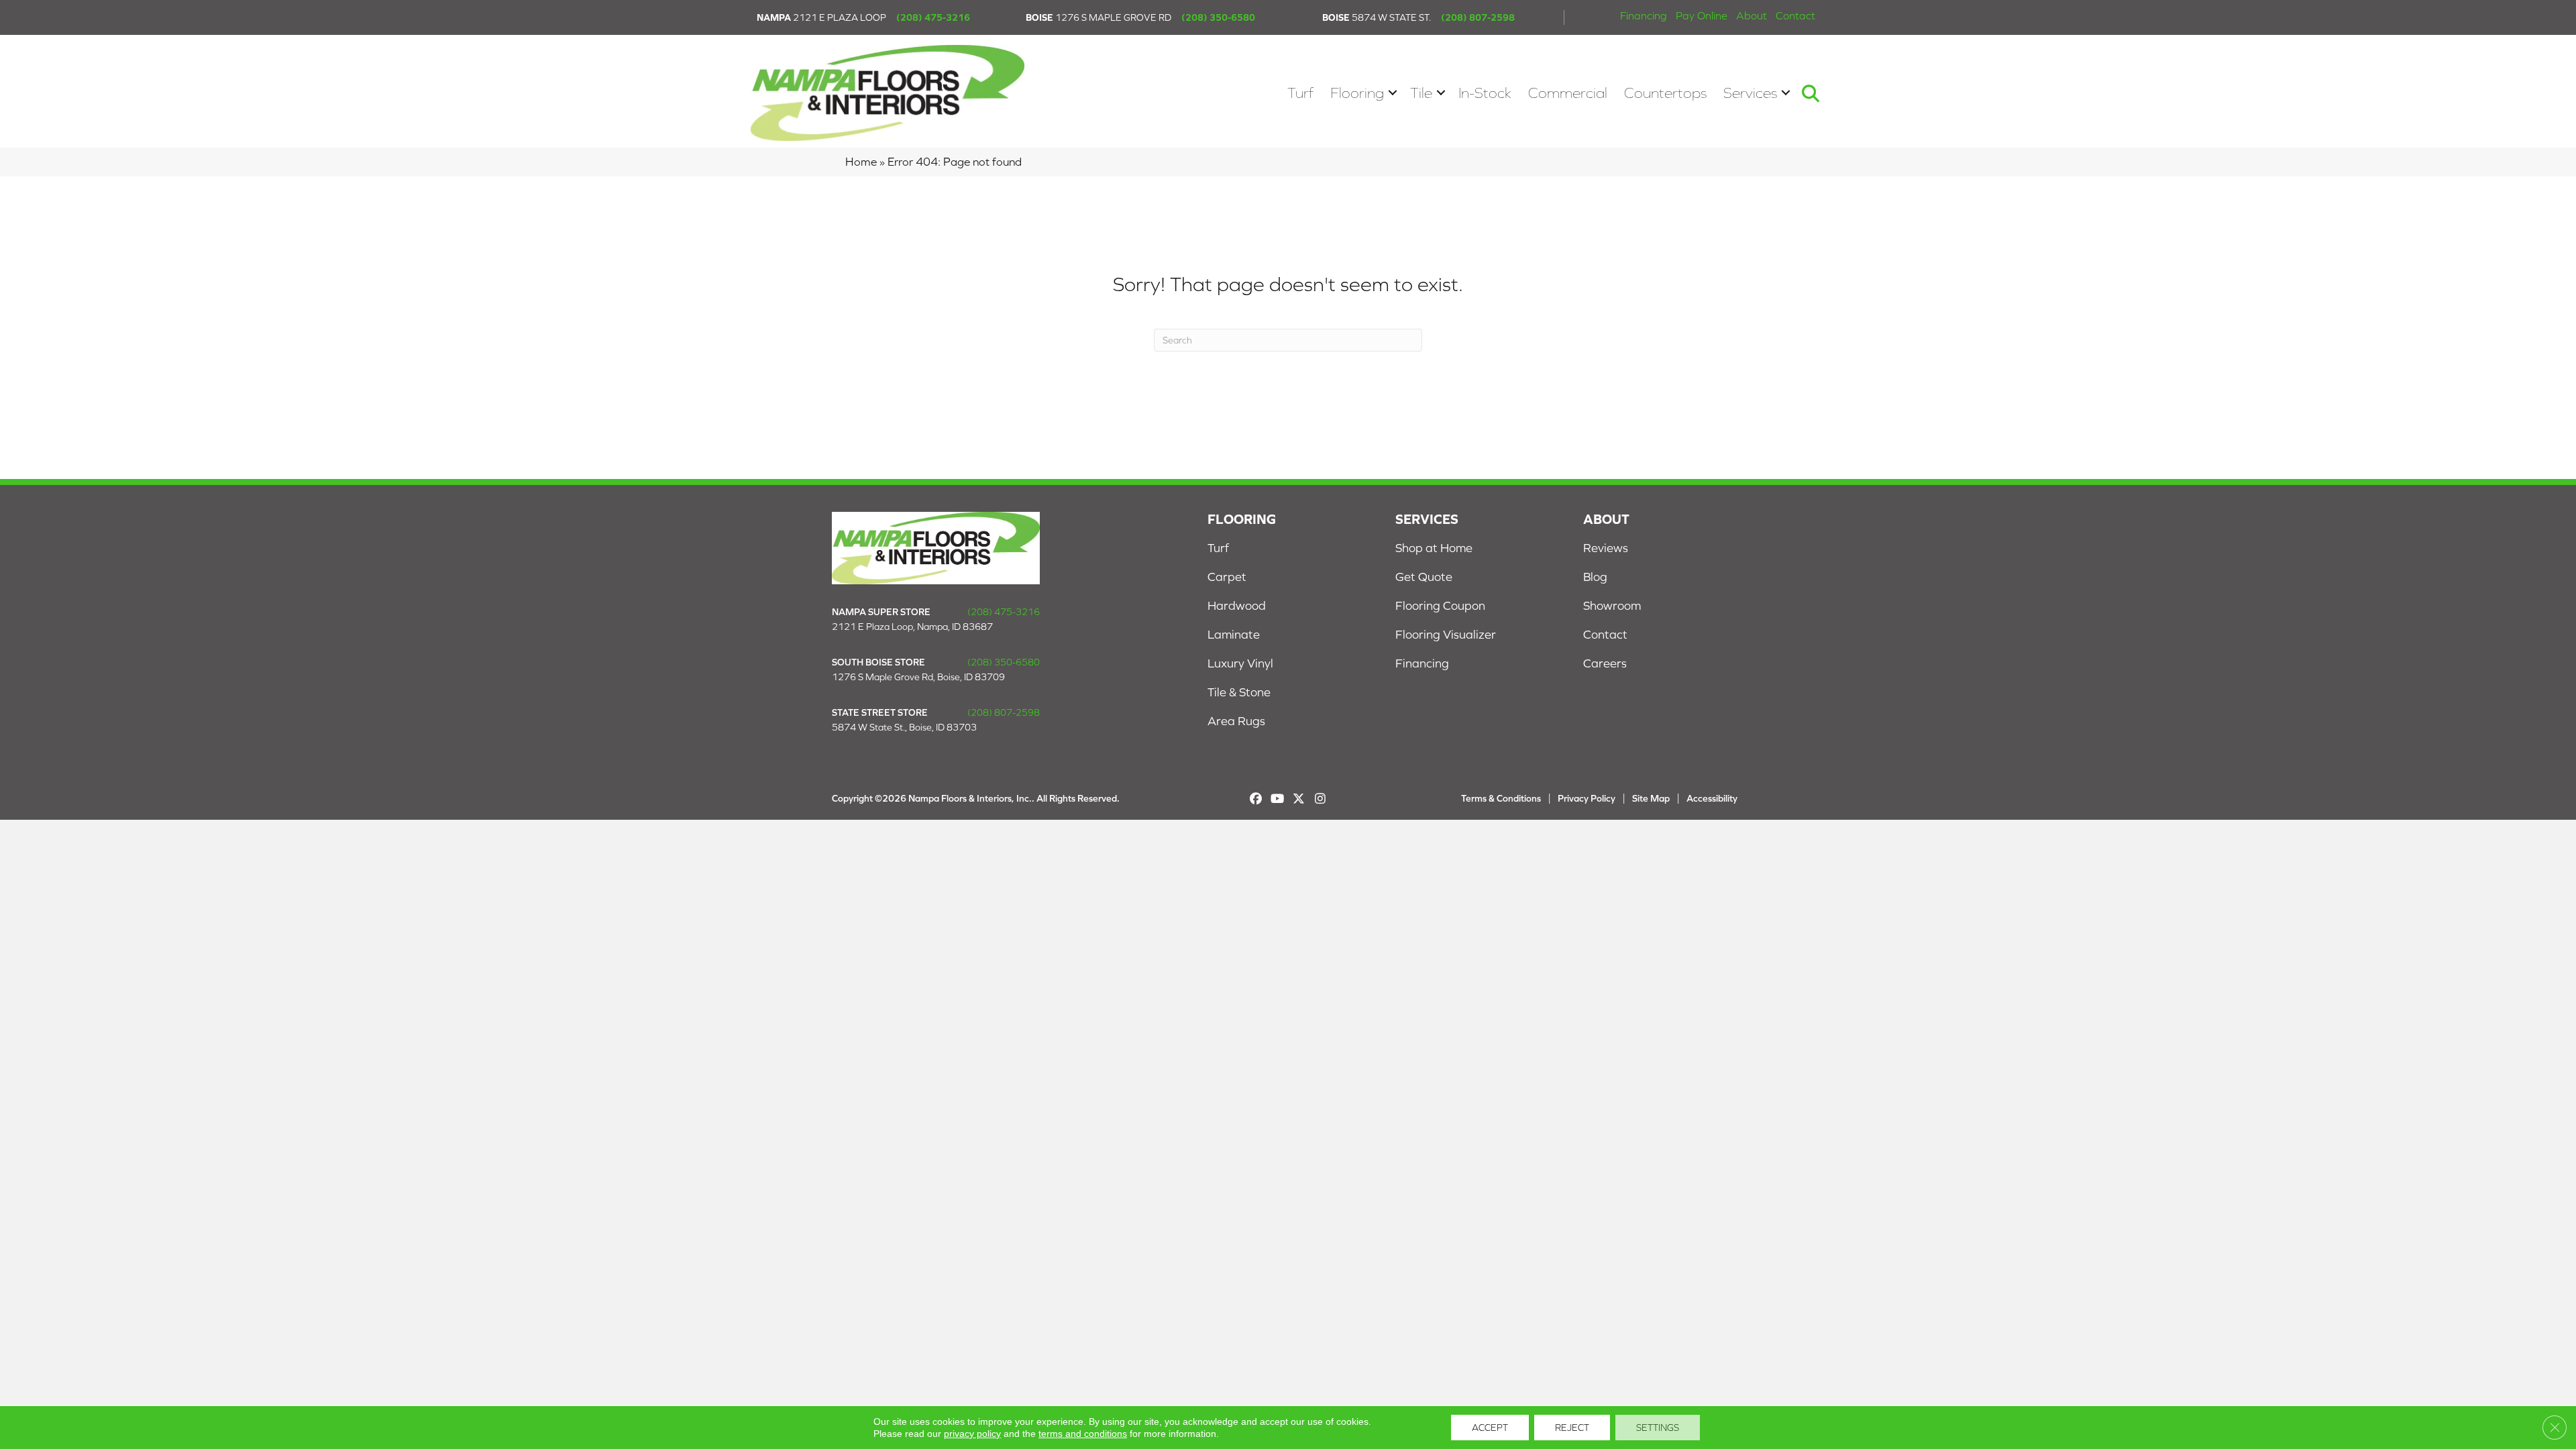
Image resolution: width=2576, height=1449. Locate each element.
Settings (1658, 1428)
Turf (1300, 93)
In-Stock (1485, 93)
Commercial (1568, 93)
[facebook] (1256, 799)
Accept (1490, 1428)
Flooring (1357, 93)
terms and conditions (1083, 1434)
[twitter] (1299, 799)
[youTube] (1278, 799)
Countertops (1665, 93)
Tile (1421, 93)
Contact (1795, 15)
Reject (1572, 1428)
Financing (1644, 15)
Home (861, 162)
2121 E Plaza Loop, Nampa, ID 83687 (912, 627)
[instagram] (1321, 799)
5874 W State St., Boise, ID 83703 (904, 727)
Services (1750, 93)
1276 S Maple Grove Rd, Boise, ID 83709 (918, 677)
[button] (1393, 93)
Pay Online (1702, 15)
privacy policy (972, 1434)
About (1752, 15)
